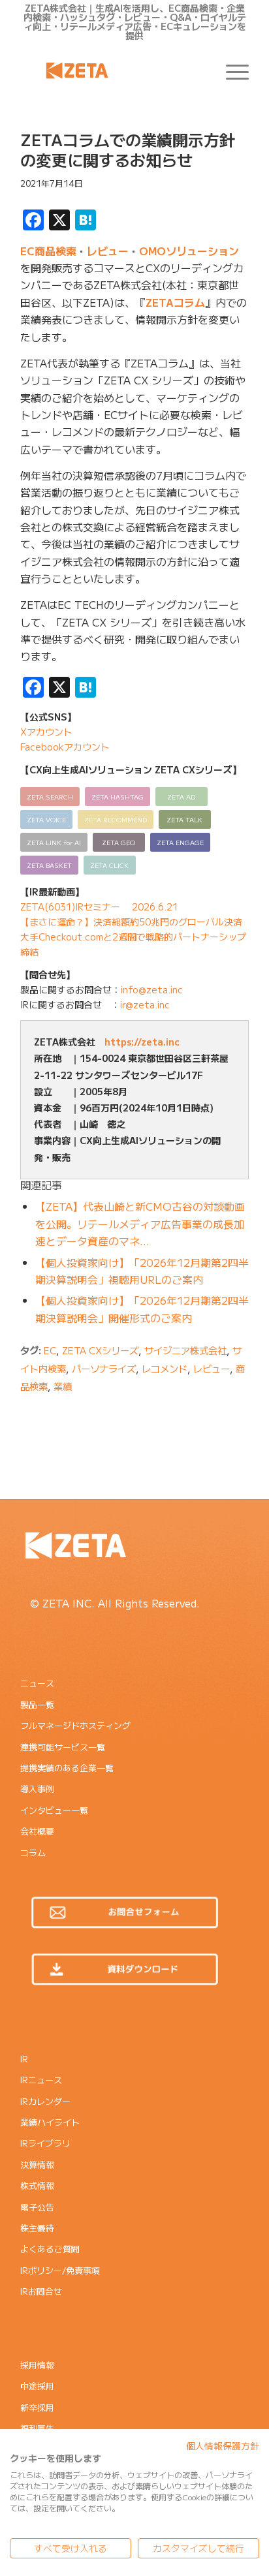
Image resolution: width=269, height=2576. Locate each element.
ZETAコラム (175, 302)
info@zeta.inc (152, 989)
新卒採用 (37, 2407)
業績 (63, 1386)
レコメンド (165, 1368)
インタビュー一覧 (54, 1810)
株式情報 (37, 2185)
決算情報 (37, 2165)
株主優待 (37, 2228)
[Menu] (231, 70)
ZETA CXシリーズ (100, 1350)
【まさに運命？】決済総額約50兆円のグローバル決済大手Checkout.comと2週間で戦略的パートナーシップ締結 (133, 937)
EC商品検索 (48, 251)
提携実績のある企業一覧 (67, 1768)
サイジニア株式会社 (185, 1350)
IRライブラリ (45, 2143)
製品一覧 (37, 1704)
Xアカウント (46, 732)
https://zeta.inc (142, 1042)
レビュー (108, 251)
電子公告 (37, 2207)
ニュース (37, 1683)
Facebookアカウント (65, 747)
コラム (33, 1853)
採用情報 (37, 2365)
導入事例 (37, 1789)
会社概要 (37, 1831)
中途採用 (37, 2386)
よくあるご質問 (50, 2249)
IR (24, 2059)
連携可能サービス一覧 (63, 1747)
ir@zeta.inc (145, 1004)
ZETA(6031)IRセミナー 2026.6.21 (99, 907)
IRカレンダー (45, 2101)
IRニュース (41, 2080)
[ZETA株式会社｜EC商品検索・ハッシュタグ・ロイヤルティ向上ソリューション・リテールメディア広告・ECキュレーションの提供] (112, 70)
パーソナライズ (104, 1368)
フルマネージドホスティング (75, 1725)
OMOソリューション (189, 251)
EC (50, 1350)
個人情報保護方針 (223, 2445)
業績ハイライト (50, 2122)
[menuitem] (231, 70)
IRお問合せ (41, 2291)
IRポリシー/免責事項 (60, 2270)
